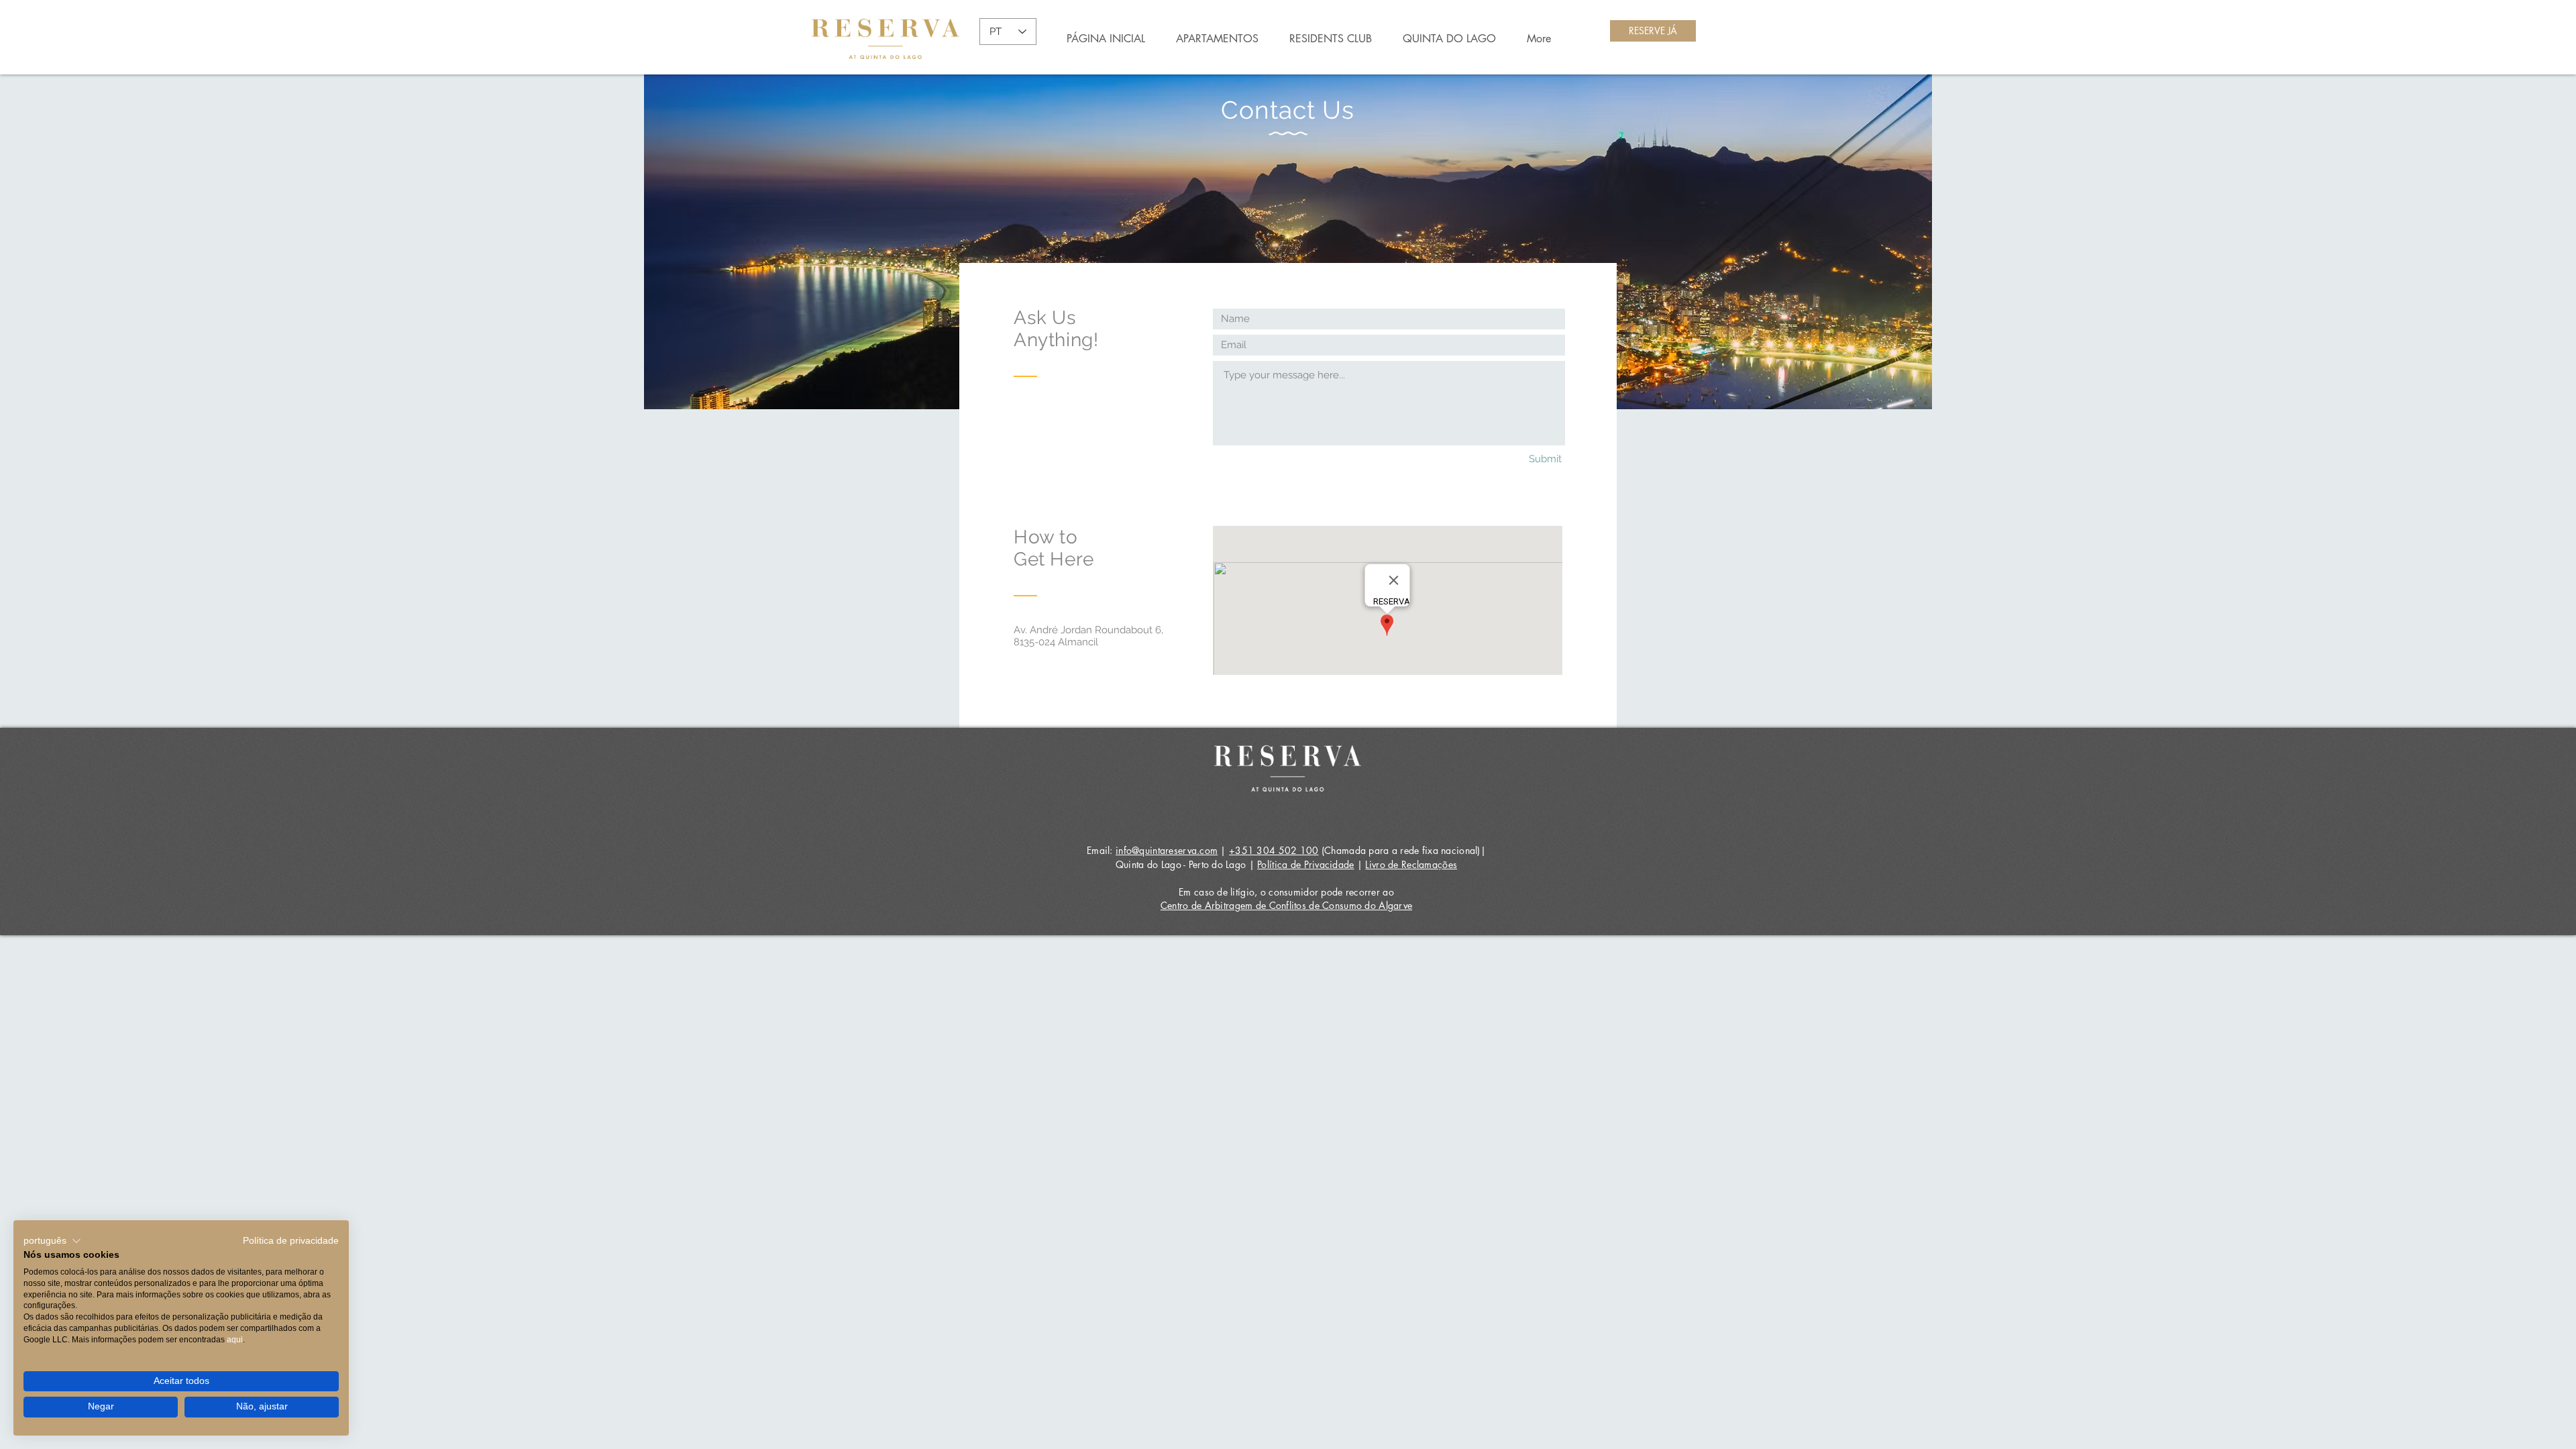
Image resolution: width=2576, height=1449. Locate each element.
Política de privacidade (291, 1241)
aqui (235, 1340)
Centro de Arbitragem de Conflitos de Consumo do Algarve (1286, 905)
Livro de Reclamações (1411, 864)
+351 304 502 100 (1274, 850)
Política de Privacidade (1305, 864)
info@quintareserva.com (1167, 850)
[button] (52, 1241)
